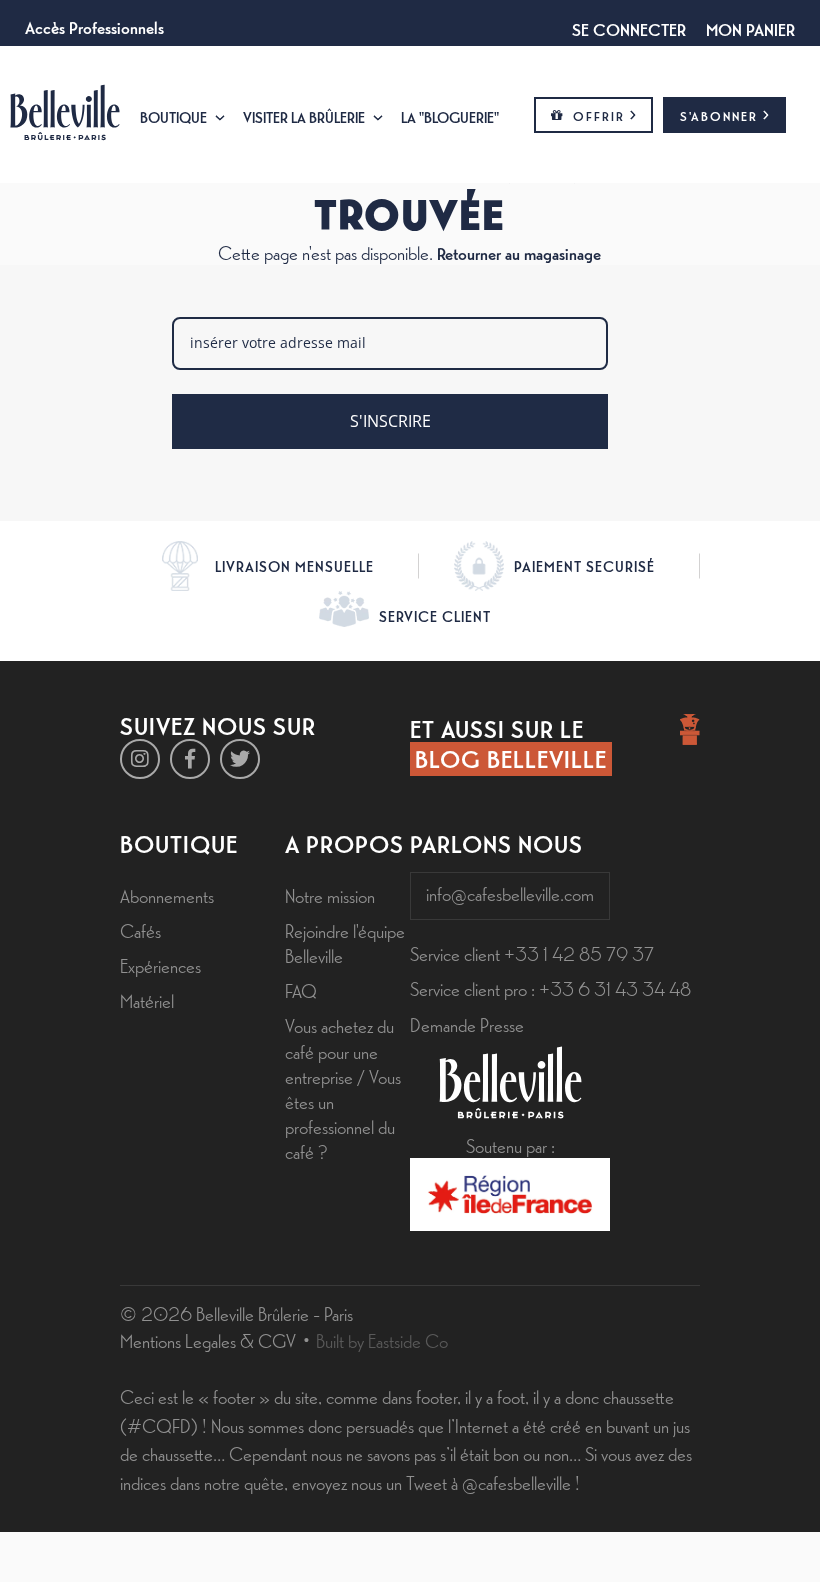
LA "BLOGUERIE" (450, 116)
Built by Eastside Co (382, 1340)
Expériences (160, 965)
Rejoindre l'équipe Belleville (345, 942)
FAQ (301, 990)
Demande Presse (467, 1024)
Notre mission (330, 895)
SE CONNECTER (629, 28)
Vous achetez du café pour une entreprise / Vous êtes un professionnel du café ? (343, 1088)
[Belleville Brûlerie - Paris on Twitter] (240, 759)
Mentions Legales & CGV (208, 1340)
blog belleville (511, 758)
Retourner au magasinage (519, 252)
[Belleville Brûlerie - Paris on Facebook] (190, 759)
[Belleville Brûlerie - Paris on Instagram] (140, 759)
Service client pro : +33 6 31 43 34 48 (550, 988)
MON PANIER (750, 28)
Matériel (147, 1000)
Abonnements (167, 895)
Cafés (140, 930)
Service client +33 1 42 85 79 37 (532, 953)
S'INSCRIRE (390, 421)
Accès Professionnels (94, 26)
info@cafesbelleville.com (510, 893)
